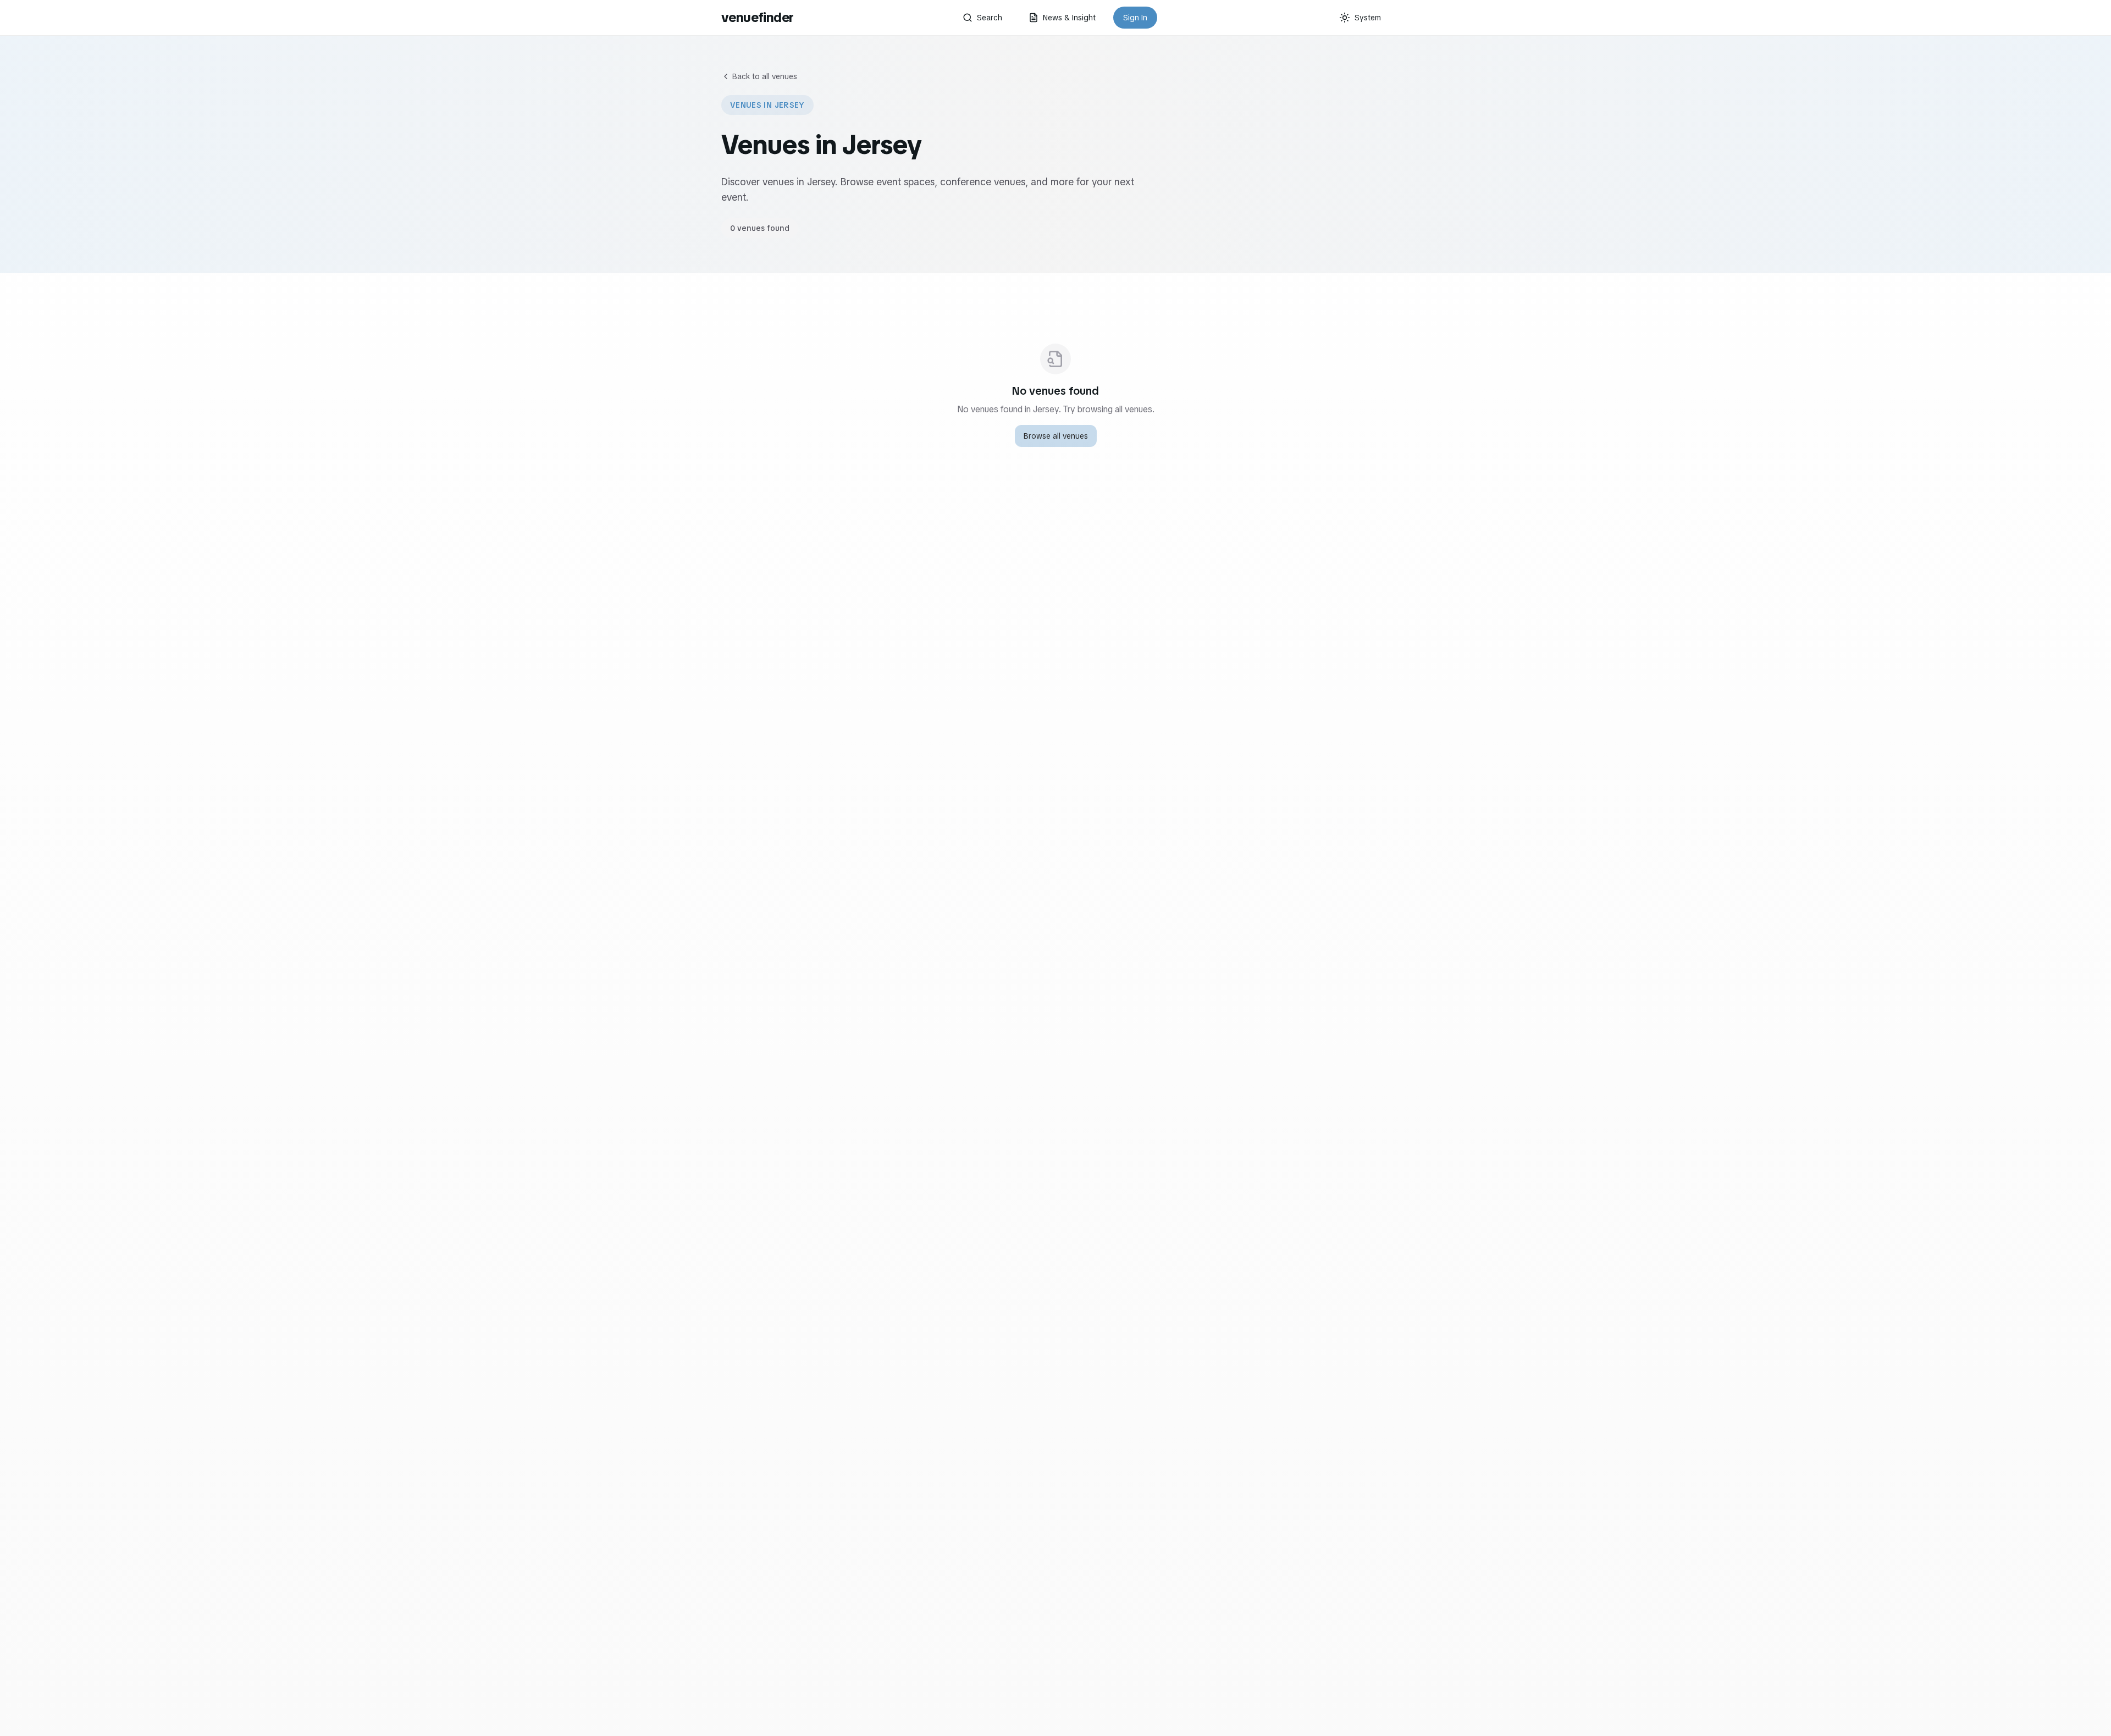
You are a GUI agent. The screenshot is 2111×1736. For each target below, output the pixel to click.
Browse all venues (1056, 436)
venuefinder (757, 17)
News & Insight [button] (1069, 18)
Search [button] (990, 18)
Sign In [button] (1135, 18)
